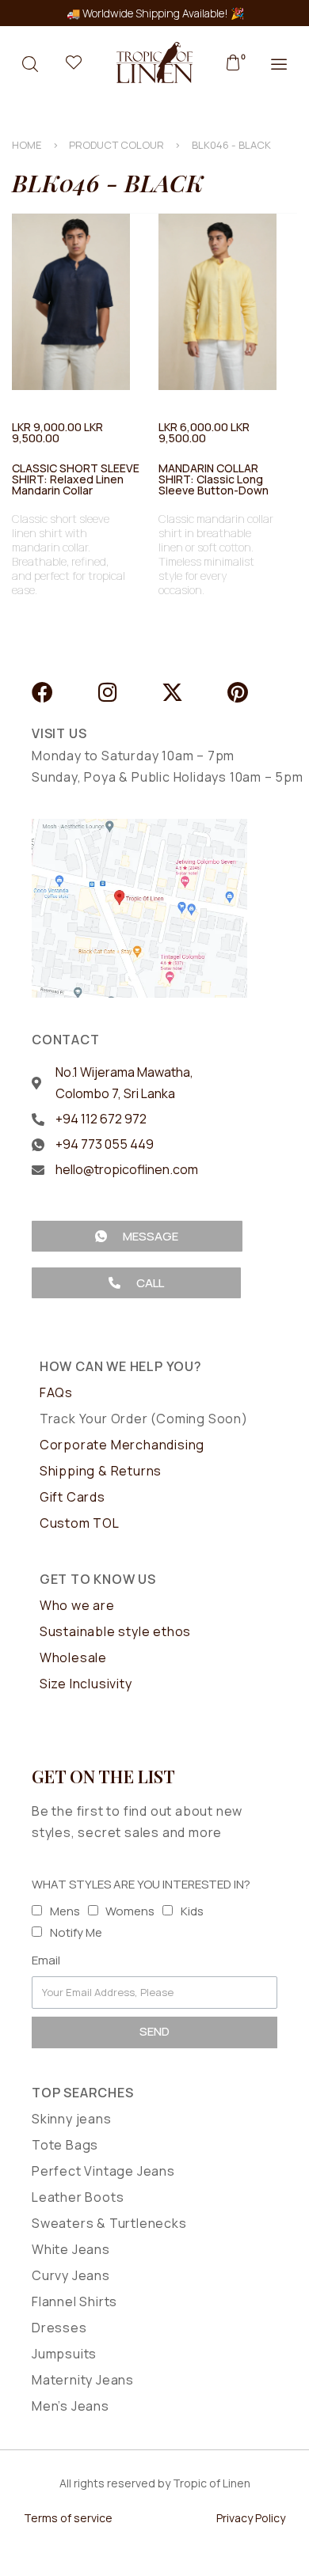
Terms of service (68, 2518)
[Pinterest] (237, 692)
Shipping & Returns (101, 1471)
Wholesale (73, 1657)
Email (46, 1960)
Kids (192, 1911)
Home (27, 145)
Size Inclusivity (86, 1684)
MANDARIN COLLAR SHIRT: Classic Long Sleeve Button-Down (214, 479)
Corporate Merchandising (122, 1445)
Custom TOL (80, 1523)
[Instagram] (107, 692)
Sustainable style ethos (115, 1631)
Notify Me (76, 1932)
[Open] (74, 63)
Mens (65, 1911)
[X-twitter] (172, 692)
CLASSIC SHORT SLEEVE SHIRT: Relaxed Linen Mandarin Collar (76, 479)
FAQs (56, 1392)
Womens (130, 1911)
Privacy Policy (251, 2518)
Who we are (77, 1605)
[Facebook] (42, 692)
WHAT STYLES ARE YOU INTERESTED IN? (141, 1884)
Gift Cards (72, 1497)
